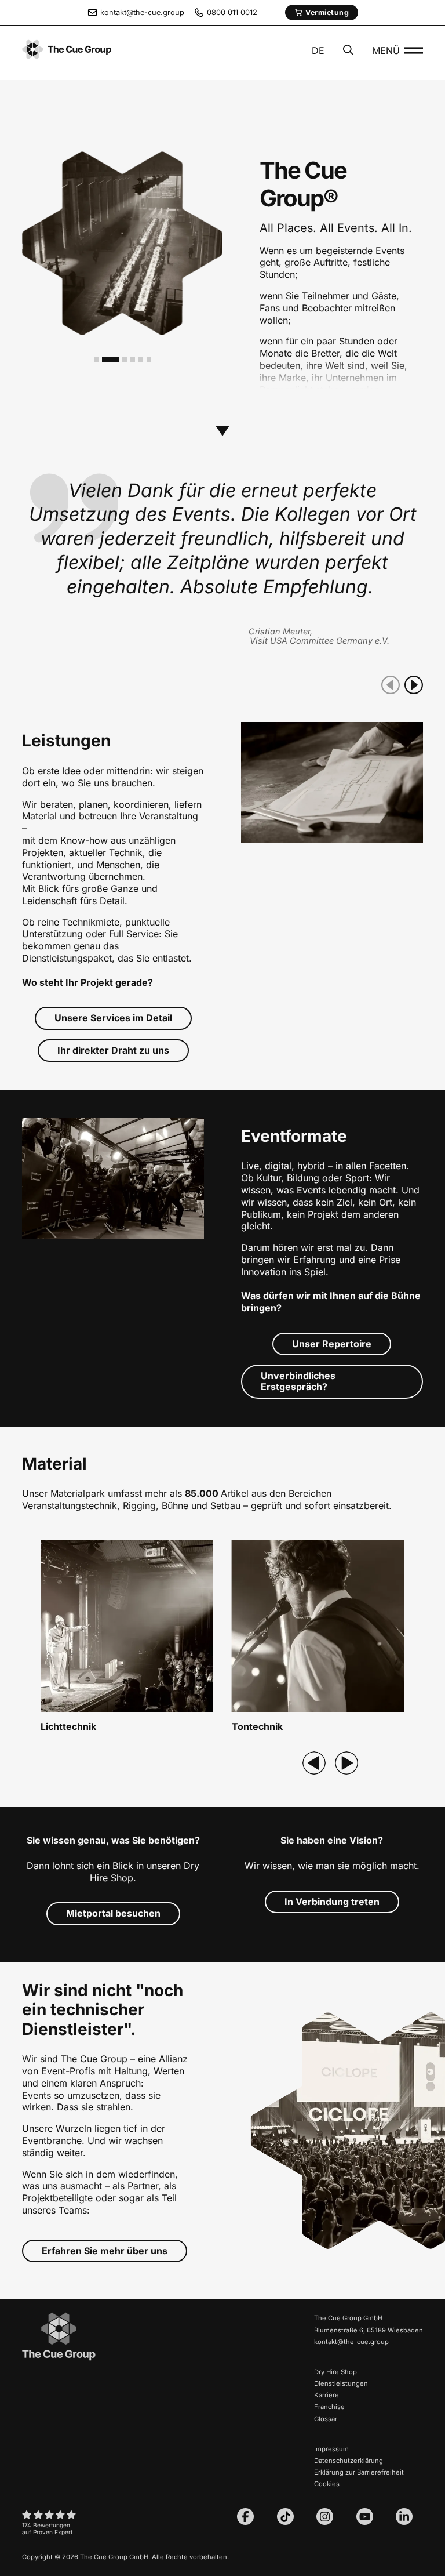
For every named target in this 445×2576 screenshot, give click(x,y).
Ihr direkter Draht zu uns (113, 1050)
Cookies (327, 2484)
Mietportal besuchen (113, 1913)
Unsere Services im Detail (113, 1018)
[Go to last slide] (314, 1763)
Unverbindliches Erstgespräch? (298, 1381)
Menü (386, 50)
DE (318, 50)
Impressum (331, 2449)
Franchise (329, 2407)
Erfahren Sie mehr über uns (105, 2251)
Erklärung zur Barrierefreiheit (359, 2472)
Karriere (327, 2395)
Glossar (326, 2419)
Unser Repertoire (332, 1344)
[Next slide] (346, 1763)
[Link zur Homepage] (59, 2359)
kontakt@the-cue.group (351, 2342)
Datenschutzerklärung (349, 2461)
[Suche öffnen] (348, 51)
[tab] (96, 360)
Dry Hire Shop (335, 2372)
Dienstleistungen (341, 2383)
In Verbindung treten (332, 1902)
